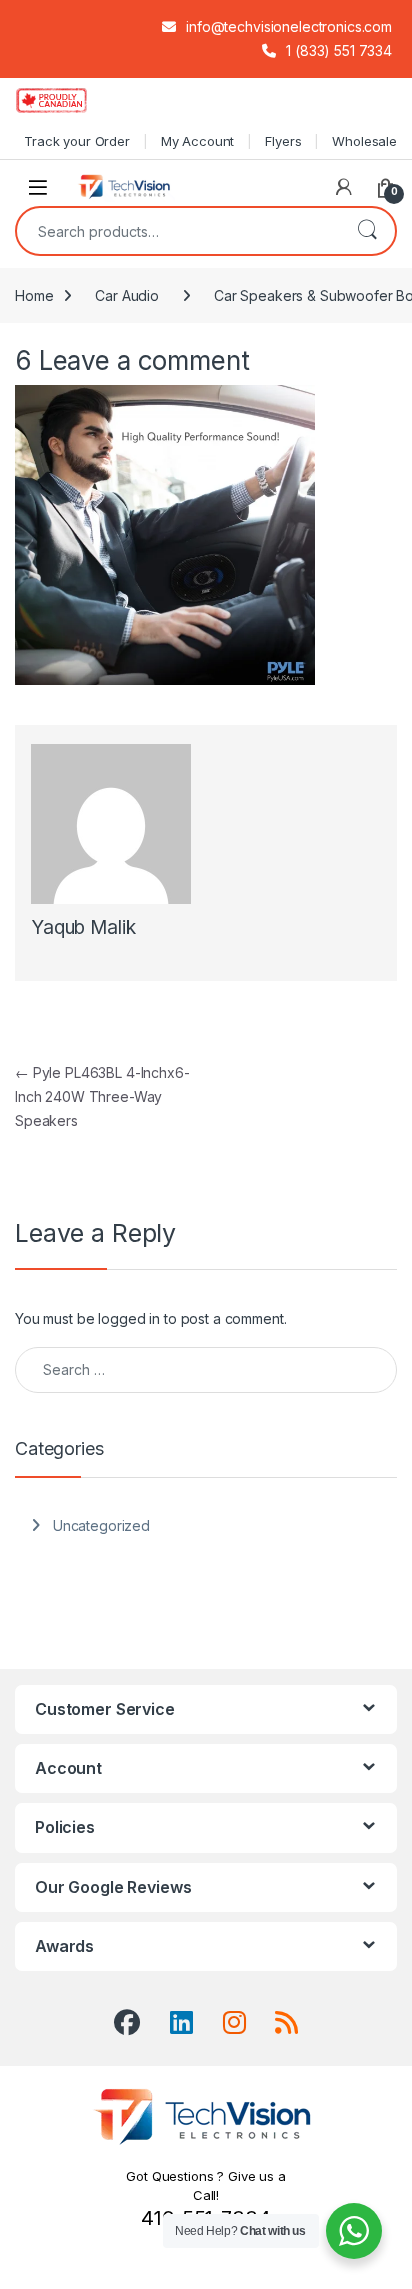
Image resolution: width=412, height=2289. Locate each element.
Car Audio (127, 295)
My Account (198, 141)
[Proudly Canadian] (67, 100)
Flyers (283, 141)
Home (34, 295)
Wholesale (364, 141)
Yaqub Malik (83, 927)
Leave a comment (144, 360)
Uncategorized (101, 1525)
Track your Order (77, 141)
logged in (129, 1318)
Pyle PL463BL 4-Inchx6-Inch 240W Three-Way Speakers (102, 1096)
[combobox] (178, 231)
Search (367, 231)
